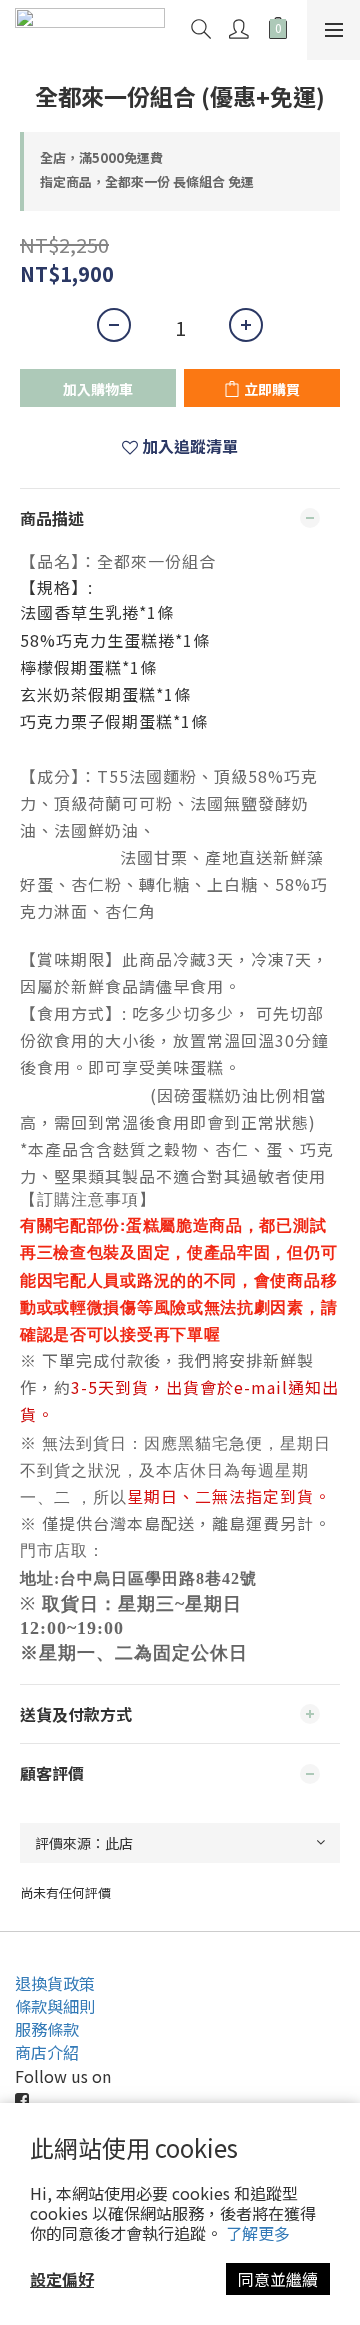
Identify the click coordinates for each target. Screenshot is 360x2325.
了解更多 (258, 2233)
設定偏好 (62, 2279)
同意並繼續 (278, 2279)
